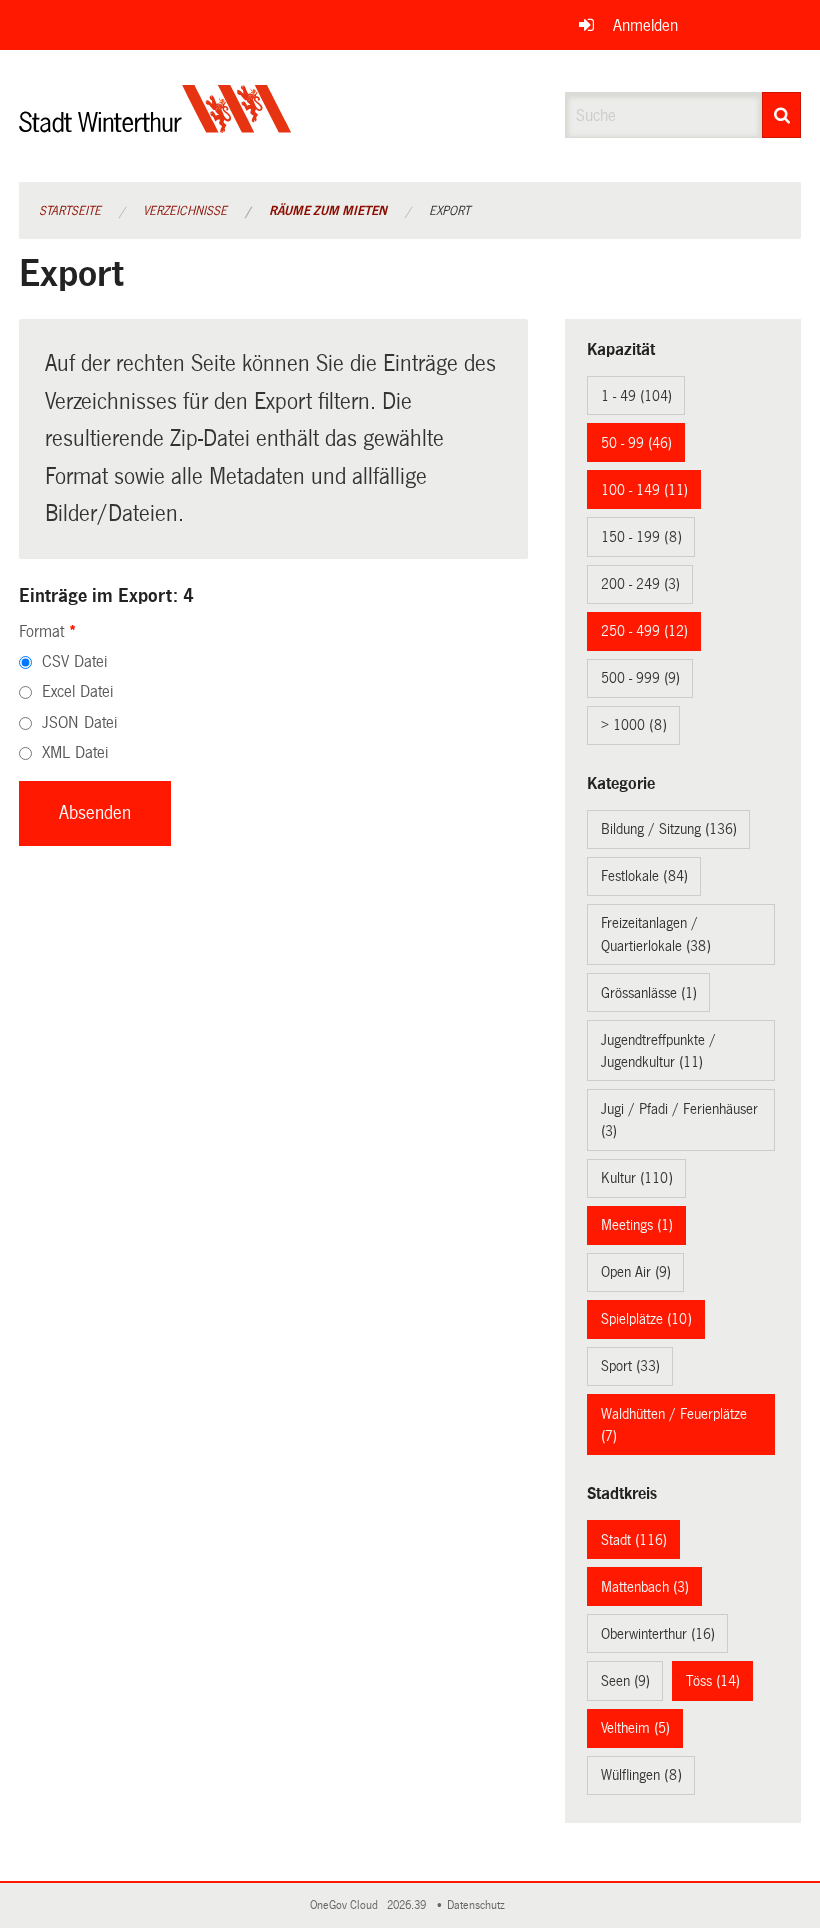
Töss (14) (713, 1681)
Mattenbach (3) (645, 1587)
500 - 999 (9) (640, 678)
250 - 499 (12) (644, 631)
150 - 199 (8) (641, 537)
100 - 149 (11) (644, 490)
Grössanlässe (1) (649, 993)
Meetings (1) (637, 1225)
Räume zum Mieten (328, 211)
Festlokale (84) (644, 876)
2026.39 (408, 1905)
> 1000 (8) (634, 725)
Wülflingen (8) (641, 1775)
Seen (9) (625, 1681)
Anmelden (645, 25)
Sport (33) (630, 1366)
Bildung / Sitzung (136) (669, 829)
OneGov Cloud (347, 1905)
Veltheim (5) (635, 1728)
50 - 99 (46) (636, 443)
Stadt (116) (634, 1540)
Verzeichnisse (185, 211)
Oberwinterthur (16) (658, 1634)
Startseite (70, 211)
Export (449, 211)
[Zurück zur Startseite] (155, 125)
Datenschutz (479, 1905)
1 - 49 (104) (636, 396)
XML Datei (75, 752)
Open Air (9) (636, 1272)
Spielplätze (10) (646, 1319)
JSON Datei (79, 722)
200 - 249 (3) (640, 584)
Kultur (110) (637, 1178)
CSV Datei (74, 661)
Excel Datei (77, 691)
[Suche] (781, 115)
